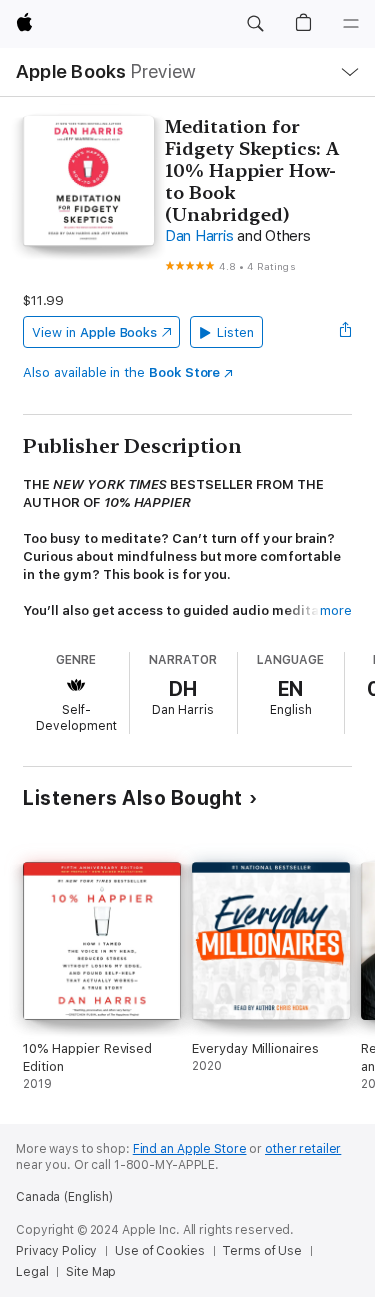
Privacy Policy (56, 1251)
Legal (32, 1272)
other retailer (303, 1149)
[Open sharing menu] (346, 332)
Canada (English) (64, 1197)
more (336, 610)
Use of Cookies (159, 1251)
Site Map (91, 1272)
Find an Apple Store (190, 1149)
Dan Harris (199, 236)
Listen (235, 332)
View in (94, 332)
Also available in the (121, 372)
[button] (255, 24)
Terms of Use (262, 1251)
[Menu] (351, 24)
